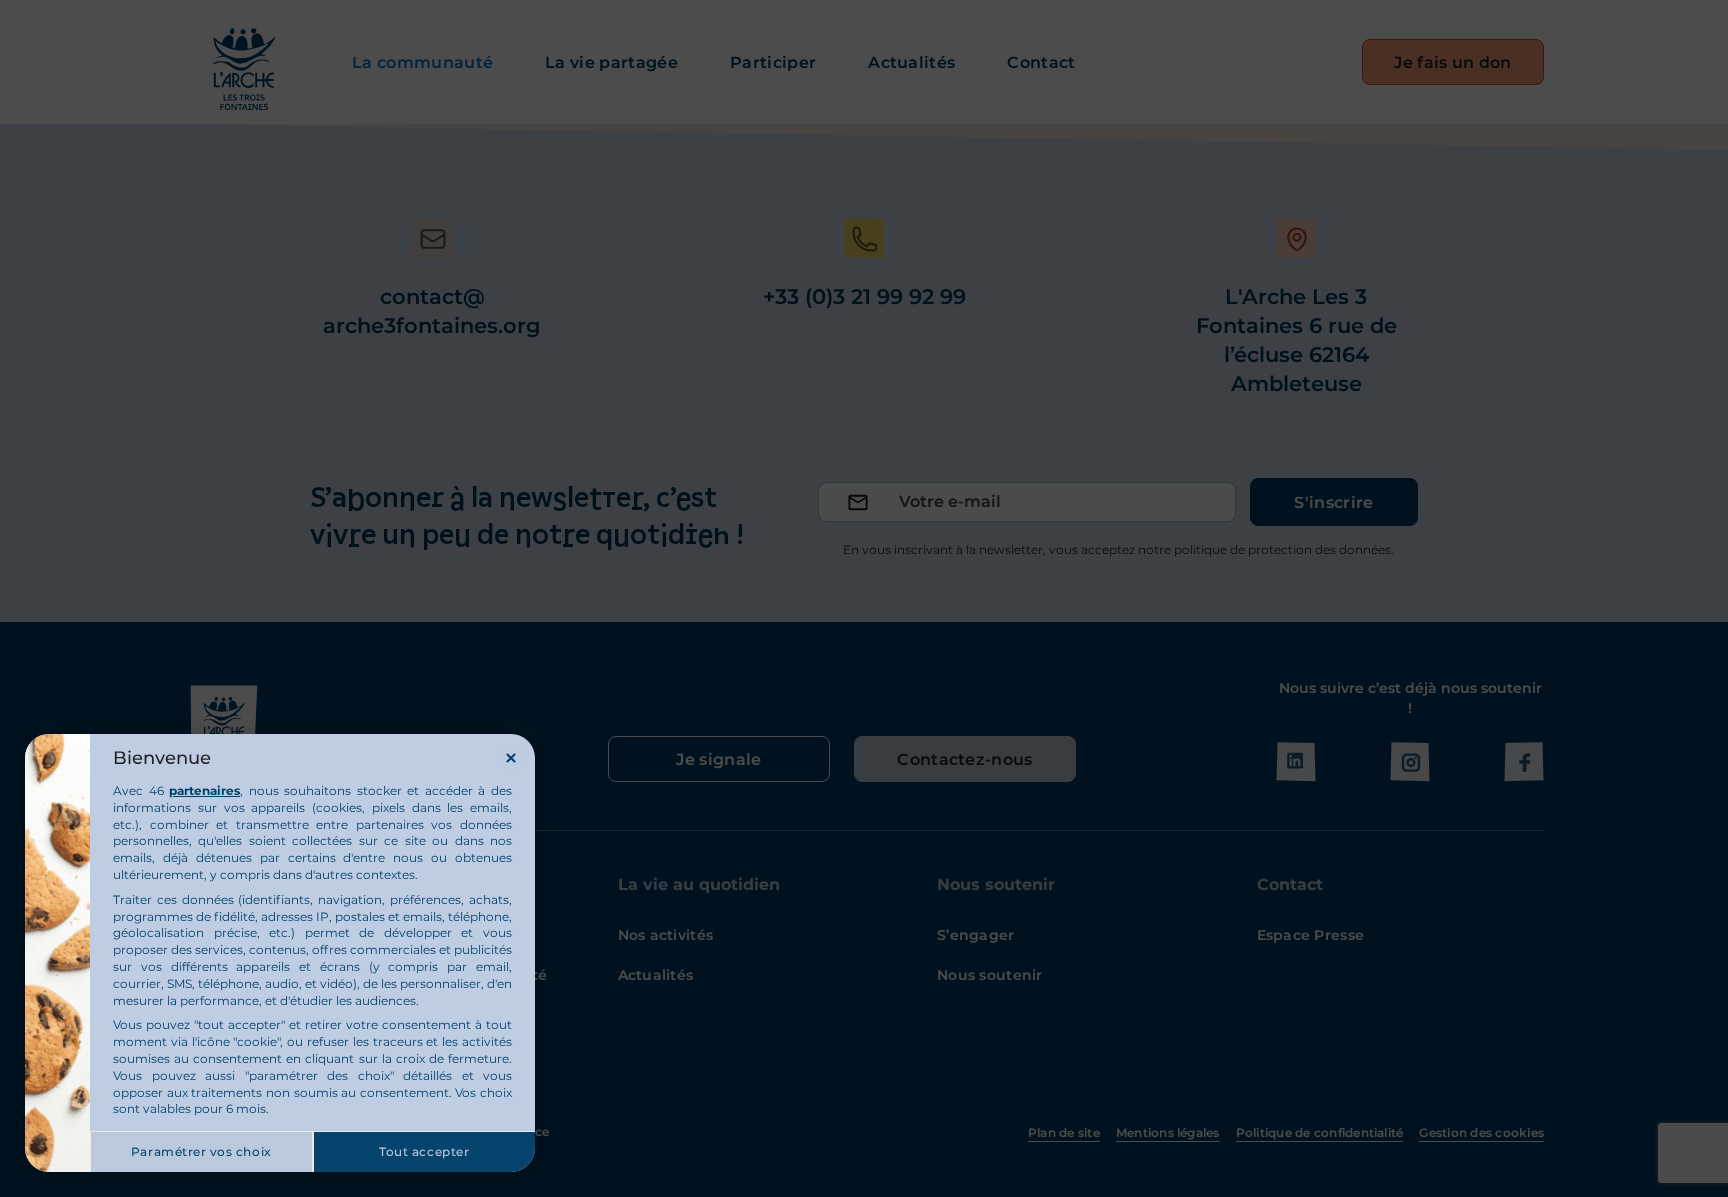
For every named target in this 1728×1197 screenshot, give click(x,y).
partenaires (204, 790)
